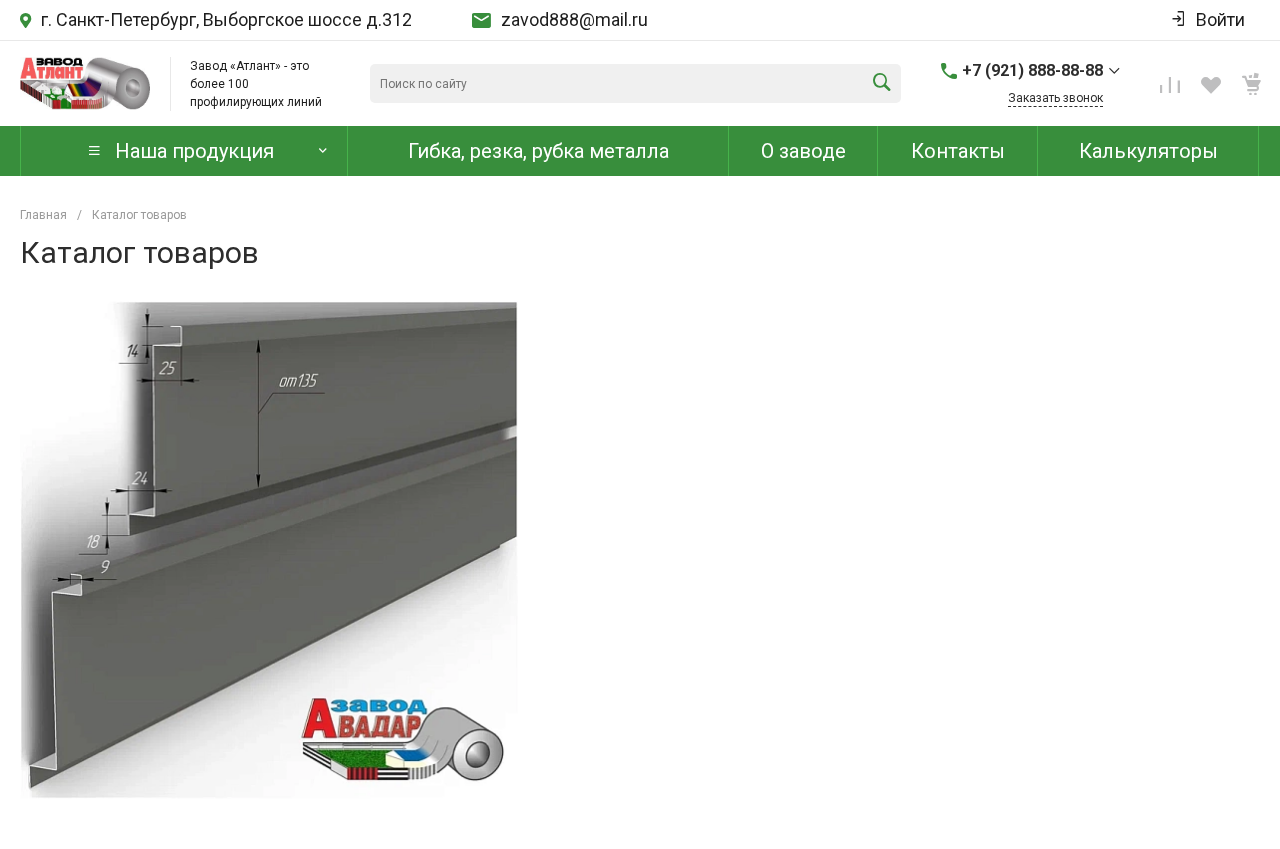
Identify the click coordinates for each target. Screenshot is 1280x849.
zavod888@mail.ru (574, 20)
